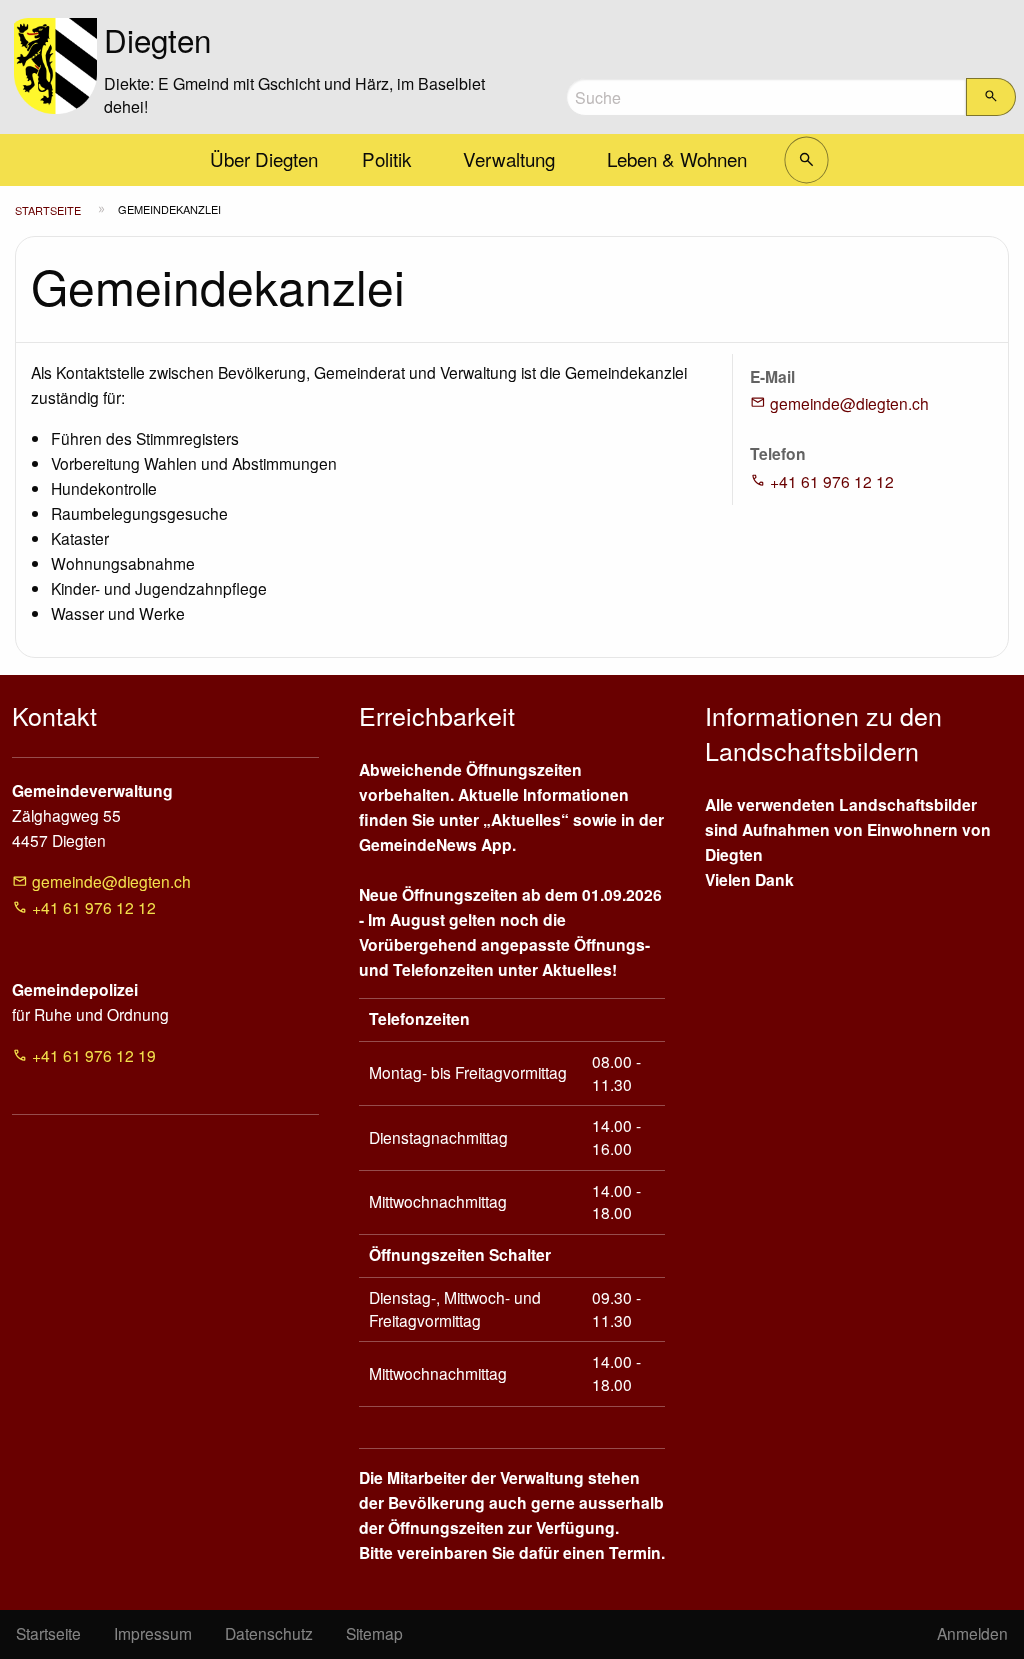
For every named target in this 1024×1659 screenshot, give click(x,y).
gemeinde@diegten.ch (849, 403)
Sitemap (374, 1633)
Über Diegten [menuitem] (264, 158)
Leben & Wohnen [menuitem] (677, 158)
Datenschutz (269, 1633)
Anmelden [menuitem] (972, 1633)
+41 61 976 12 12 (832, 481)
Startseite (48, 210)
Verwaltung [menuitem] (509, 158)
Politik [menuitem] (386, 158)
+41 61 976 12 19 (94, 1055)
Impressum (153, 1633)
